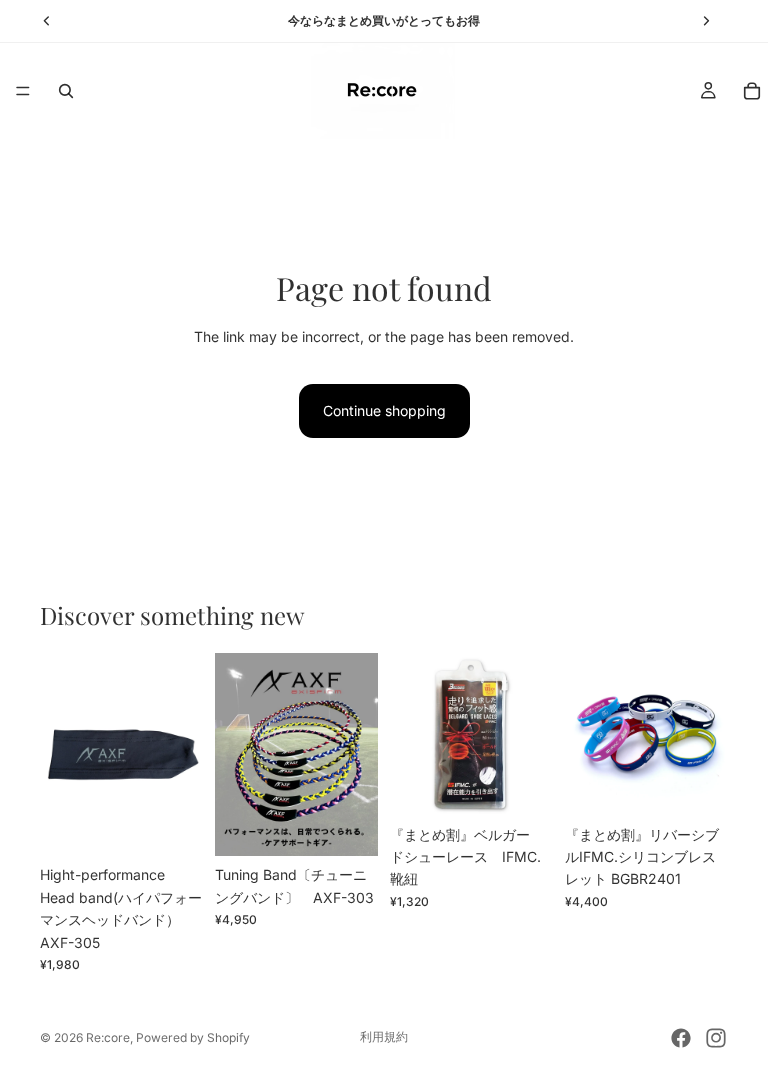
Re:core (108, 1037)
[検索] (66, 91)
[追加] (172, 826)
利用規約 (384, 1036)
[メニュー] (23, 91)
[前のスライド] (62, 754)
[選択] (347, 826)
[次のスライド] (181, 754)
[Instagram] (716, 1038)
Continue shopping (384, 410)
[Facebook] (681, 1038)
